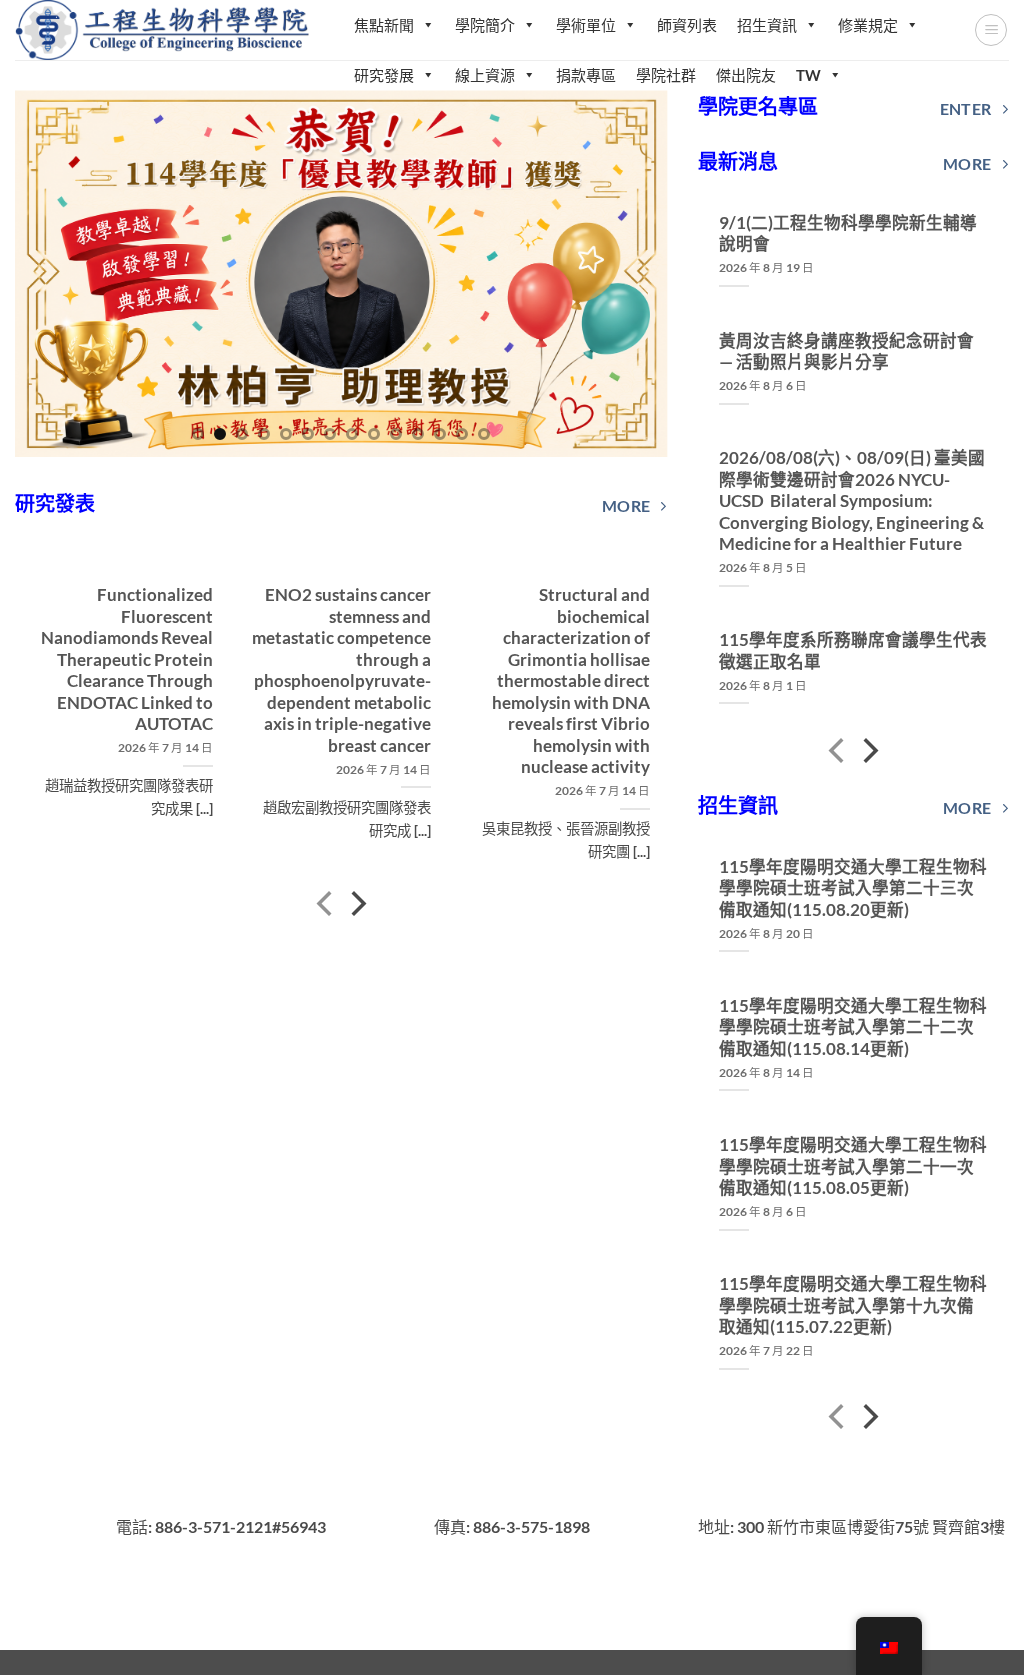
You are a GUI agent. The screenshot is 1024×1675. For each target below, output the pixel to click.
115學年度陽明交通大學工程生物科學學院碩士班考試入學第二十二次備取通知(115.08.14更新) (853, 1027)
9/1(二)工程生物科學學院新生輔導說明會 (848, 234)
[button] (991, 30)
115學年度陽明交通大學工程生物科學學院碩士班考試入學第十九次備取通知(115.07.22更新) (853, 1305)
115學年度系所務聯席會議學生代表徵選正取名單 (853, 651)
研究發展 (384, 75)
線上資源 (485, 75)
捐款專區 (586, 75)
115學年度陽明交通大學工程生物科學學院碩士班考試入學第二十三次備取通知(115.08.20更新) (853, 888)
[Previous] (53, 273)
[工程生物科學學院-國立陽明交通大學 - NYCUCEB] (164, 29)
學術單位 (586, 25)
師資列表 (687, 25)
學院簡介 (485, 25)
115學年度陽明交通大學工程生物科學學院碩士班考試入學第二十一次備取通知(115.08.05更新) (853, 1166)
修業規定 (868, 25)
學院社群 (666, 75)
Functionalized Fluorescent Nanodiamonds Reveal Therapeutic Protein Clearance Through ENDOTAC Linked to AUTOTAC (126, 659)
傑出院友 (746, 75)
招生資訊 (767, 25)
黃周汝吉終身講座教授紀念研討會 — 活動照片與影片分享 (846, 352)
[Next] (629, 273)
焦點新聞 (384, 25)
